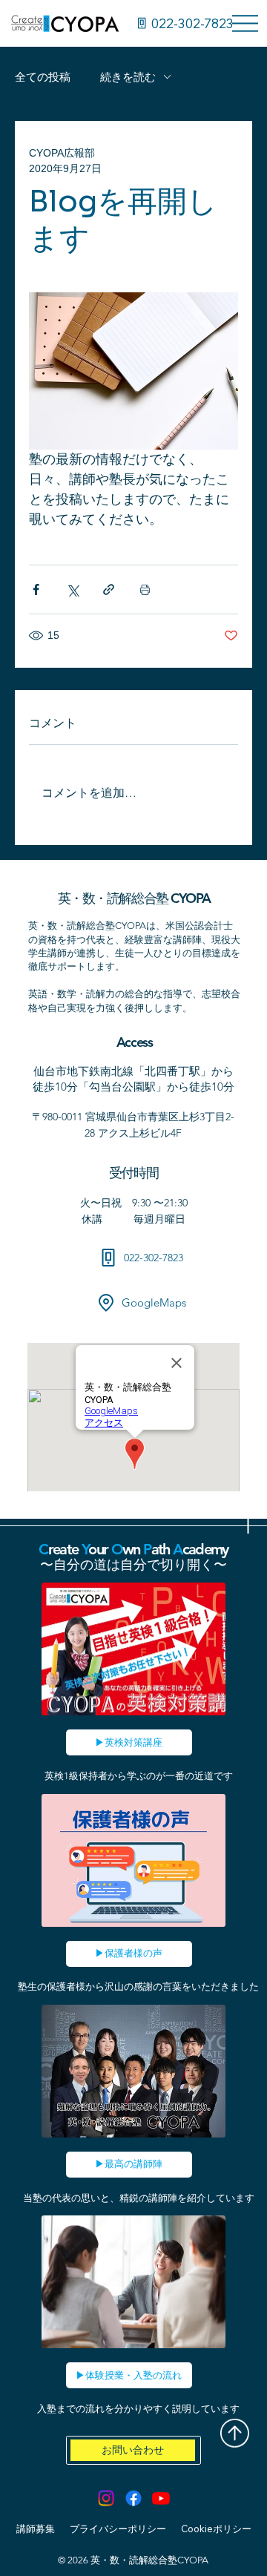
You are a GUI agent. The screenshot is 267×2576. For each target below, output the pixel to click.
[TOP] (234, 2432)
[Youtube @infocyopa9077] (161, 2498)
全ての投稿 (43, 77)
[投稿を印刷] (145, 589)
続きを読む (128, 77)
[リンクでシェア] (109, 589)
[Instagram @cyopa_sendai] (106, 2498)
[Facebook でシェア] (36, 589)
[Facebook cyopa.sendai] (133, 2498)
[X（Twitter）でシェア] (72, 589)
